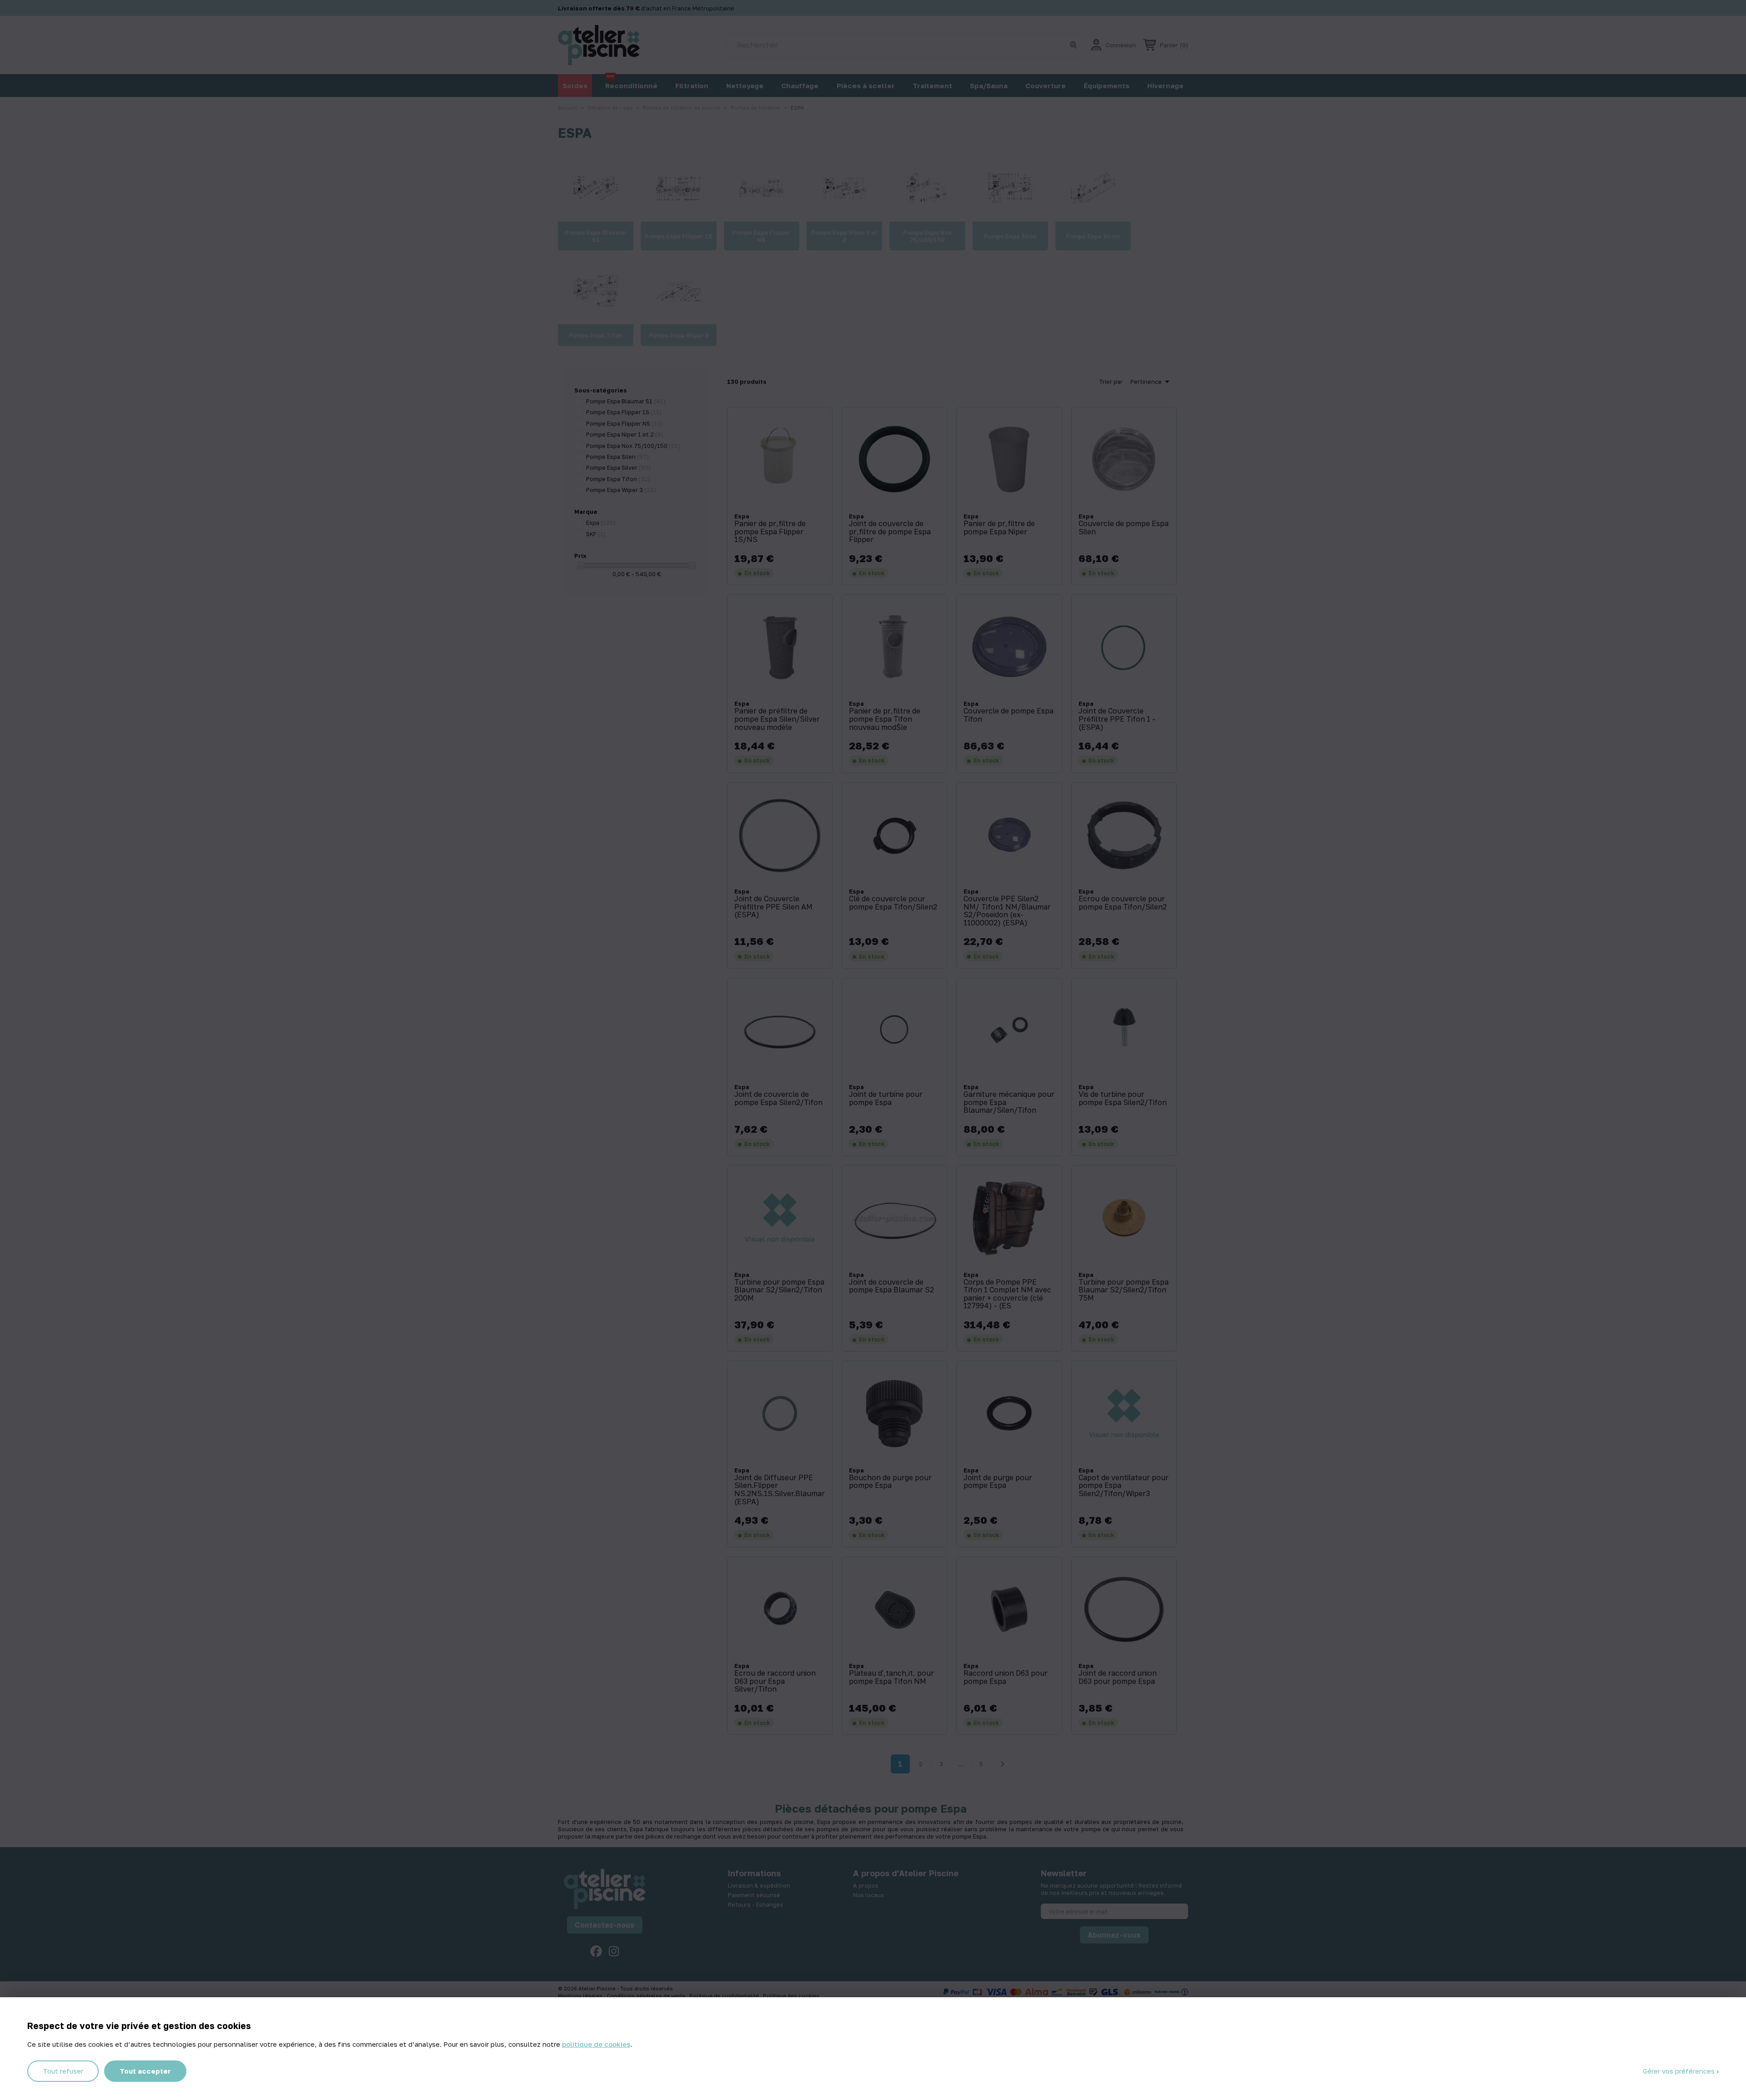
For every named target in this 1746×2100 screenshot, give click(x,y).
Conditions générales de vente (647, 1996)
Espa (601, 522)
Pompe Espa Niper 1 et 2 (625, 434)
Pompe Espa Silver (618, 467)
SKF (596, 534)
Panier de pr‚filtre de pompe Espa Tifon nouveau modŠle (885, 719)
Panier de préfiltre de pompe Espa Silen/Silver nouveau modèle (777, 719)
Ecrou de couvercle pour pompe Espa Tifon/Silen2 (1123, 903)
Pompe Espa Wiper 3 (621, 490)
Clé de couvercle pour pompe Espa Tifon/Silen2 (893, 903)
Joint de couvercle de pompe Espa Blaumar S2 (891, 1286)
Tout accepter (145, 2071)
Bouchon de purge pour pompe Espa (890, 1482)
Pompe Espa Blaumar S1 (626, 401)
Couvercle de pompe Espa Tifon (1008, 715)
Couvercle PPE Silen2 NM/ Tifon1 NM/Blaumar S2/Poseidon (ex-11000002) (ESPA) (1007, 911)
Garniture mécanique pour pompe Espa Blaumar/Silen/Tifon (1009, 1103)
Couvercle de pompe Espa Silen (1124, 528)
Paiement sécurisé (754, 1895)
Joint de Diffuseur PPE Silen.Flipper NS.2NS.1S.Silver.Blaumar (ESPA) (780, 1490)
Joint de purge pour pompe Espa (998, 1482)
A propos (866, 1885)
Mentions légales (581, 1996)
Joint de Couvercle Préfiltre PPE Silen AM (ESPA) (773, 907)
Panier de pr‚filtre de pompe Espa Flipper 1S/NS (770, 532)
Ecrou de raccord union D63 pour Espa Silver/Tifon (775, 1681)
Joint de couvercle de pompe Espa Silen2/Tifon (778, 1098)
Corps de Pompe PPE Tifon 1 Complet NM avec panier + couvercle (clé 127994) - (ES (1007, 1294)
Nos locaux (868, 1895)
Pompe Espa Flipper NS (625, 423)
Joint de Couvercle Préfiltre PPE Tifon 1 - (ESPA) (1117, 719)
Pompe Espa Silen (617, 457)
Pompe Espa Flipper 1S (624, 412)
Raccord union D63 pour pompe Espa (1006, 1677)
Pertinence (1151, 382)
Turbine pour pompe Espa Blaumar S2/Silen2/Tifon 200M (779, 1290)
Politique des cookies (791, 1996)
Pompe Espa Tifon (618, 479)
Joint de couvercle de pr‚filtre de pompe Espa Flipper (890, 532)
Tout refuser (63, 2071)
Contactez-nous (605, 1925)
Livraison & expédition (759, 1885)
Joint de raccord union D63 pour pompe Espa (1118, 1677)
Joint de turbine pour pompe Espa (886, 1098)
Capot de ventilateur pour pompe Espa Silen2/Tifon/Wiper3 (1124, 1486)
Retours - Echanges (756, 1904)
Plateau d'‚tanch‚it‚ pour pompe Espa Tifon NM (891, 1677)
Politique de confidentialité (725, 1996)
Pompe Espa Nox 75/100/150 (633, 446)
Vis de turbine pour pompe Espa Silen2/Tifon (1123, 1098)
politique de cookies (596, 2044)
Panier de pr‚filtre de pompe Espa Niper (999, 528)
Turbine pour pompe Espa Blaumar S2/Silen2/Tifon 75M (1124, 1290)
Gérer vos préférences (1680, 2071)
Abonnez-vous (1114, 1935)
